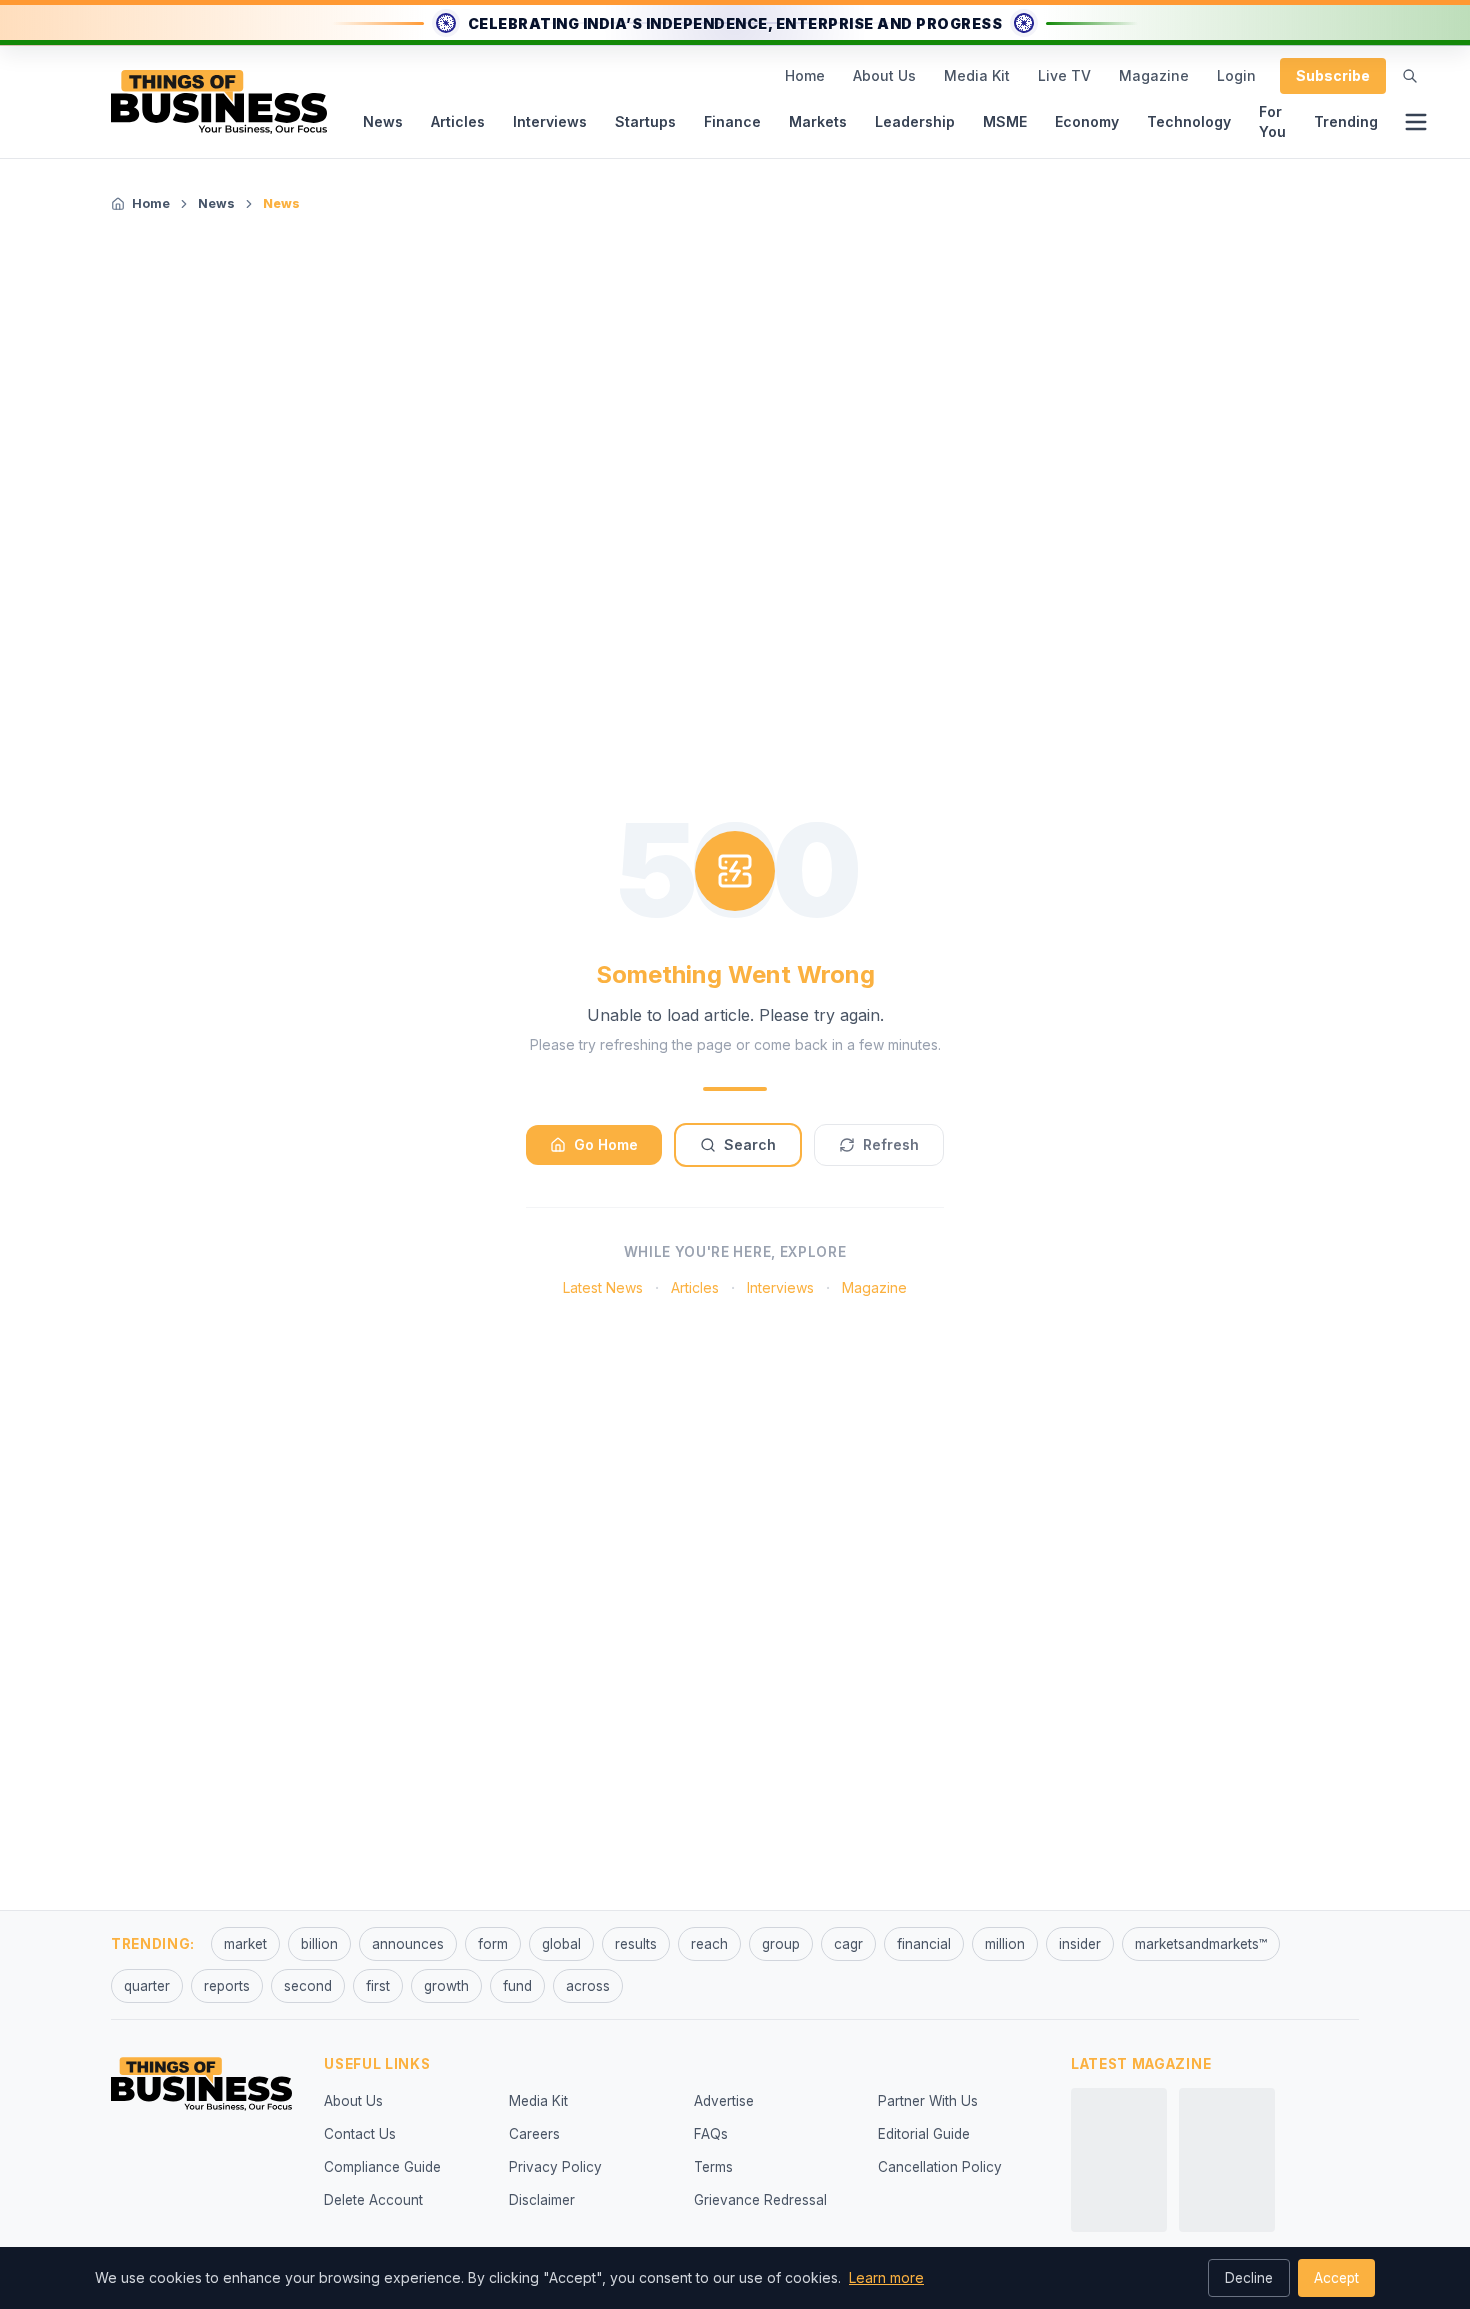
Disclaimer (542, 2200)
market (245, 1944)
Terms (713, 2167)
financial (924, 1944)
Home (805, 75)
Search (750, 1144)
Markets (818, 121)
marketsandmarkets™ (1201, 1944)
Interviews (550, 121)
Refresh (891, 1144)
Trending (1346, 121)
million (1005, 1944)
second (308, 1986)
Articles (458, 121)
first (378, 1986)
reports (227, 1986)
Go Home (606, 1144)
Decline (1249, 2278)
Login (1236, 75)
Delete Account (373, 2200)
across (588, 1986)
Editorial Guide (924, 2134)
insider (1080, 1944)
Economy (1087, 121)
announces (408, 1944)
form (493, 1944)
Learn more (886, 2277)
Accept (1336, 2278)
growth (446, 1986)
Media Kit (977, 75)
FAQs (711, 2134)
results (636, 1944)
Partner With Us (928, 2101)
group (781, 1944)
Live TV (1064, 75)
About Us (884, 75)
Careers (534, 2134)
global (561, 1944)
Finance (732, 121)
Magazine (1154, 75)
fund (517, 1986)
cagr (848, 1944)
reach (709, 1944)
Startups (645, 121)
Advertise (724, 2101)
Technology (1189, 121)
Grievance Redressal (760, 2200)
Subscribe (1333, 75)
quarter (147, 1986)
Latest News (603, 1287)
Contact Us (360, 2134)
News (383, 121)
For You (1272, 121)
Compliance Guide (382, 2167)
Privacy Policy (555, 2167)
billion (319, 1944)
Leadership (915, 121)
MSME (1005, 121)
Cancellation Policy (940, 2167)
